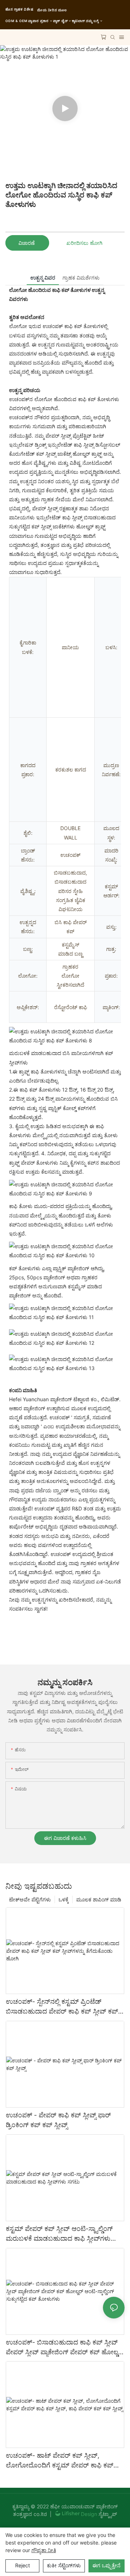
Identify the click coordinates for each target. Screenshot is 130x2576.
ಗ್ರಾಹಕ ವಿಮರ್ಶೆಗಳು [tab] (81, 278)
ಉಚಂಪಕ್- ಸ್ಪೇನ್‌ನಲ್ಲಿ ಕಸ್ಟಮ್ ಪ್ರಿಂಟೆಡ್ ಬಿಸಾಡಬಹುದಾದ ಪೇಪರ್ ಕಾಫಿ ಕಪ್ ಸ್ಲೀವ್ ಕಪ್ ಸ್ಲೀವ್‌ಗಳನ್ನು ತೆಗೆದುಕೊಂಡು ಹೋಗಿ (62, 2007)
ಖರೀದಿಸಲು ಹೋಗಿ (84, 243)
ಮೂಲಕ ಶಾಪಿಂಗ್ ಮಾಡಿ (99, 1899)
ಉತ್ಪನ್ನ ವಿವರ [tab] (43, 278)
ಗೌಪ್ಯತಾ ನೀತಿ (44, 2550)
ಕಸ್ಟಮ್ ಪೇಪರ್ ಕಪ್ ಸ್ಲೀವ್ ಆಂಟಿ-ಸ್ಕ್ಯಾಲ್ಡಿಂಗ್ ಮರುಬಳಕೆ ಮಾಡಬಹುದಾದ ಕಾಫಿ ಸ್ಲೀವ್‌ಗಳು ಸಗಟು (59, 2234)
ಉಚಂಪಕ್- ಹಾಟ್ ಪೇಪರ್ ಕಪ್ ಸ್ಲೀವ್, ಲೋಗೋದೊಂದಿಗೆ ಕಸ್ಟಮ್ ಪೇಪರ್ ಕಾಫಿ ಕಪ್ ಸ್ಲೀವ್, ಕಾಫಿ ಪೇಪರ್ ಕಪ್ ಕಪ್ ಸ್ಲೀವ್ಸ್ (60, 2461)
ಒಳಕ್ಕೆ (64, 1899)
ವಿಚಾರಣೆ (27, 243)
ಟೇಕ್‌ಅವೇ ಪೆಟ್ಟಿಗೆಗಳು (30, 1899)
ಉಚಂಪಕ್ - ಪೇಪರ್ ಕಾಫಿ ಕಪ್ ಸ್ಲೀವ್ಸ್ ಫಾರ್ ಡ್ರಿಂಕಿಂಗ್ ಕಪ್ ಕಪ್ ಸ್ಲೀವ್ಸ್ (58, 2120)
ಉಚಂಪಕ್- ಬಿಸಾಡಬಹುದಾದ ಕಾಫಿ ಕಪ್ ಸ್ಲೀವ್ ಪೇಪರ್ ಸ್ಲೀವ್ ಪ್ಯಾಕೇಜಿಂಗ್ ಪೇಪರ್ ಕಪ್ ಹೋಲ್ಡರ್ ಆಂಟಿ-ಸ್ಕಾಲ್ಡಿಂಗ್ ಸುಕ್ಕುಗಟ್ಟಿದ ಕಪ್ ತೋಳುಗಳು (65, 2348)
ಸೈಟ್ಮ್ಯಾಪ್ (107, 2514)
